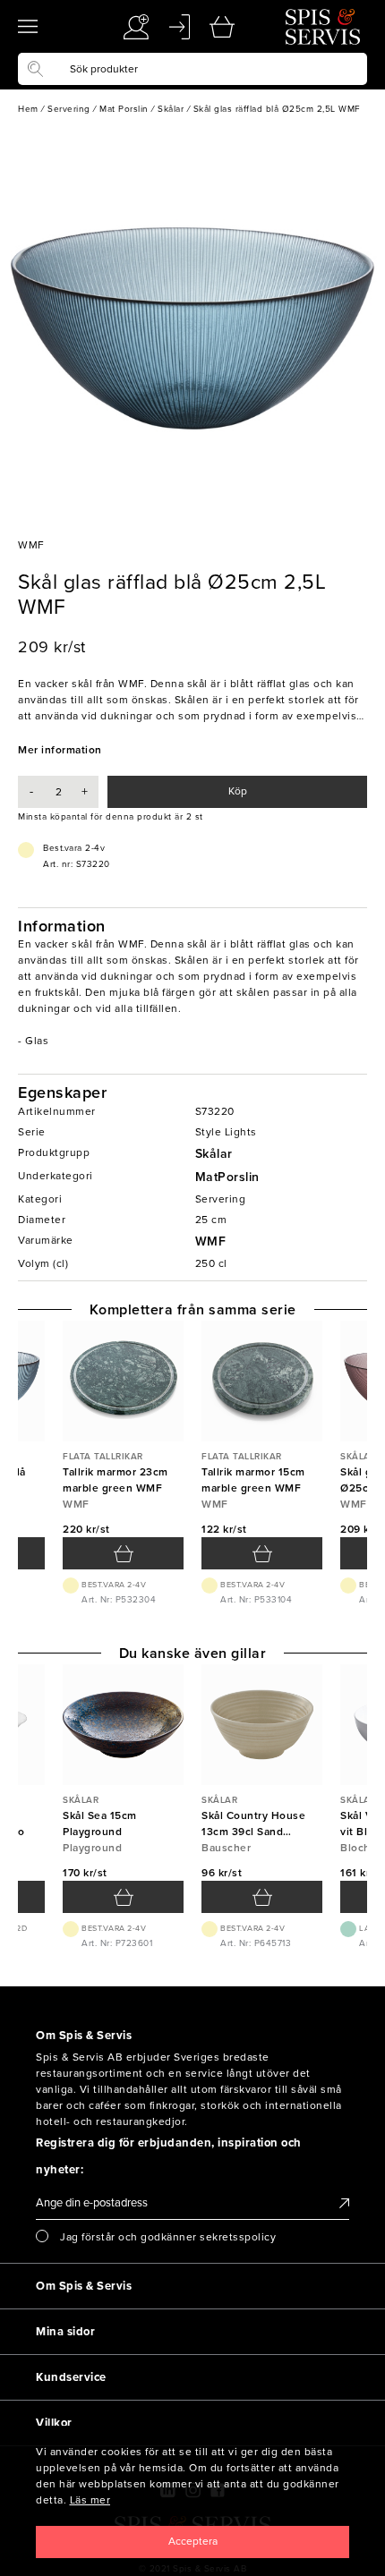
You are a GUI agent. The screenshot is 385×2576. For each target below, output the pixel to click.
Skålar (214, 1154)
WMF (211, 1241)
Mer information (60, 750)
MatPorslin (227, 1177)
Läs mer (90, 2500)
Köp (238, 791)
